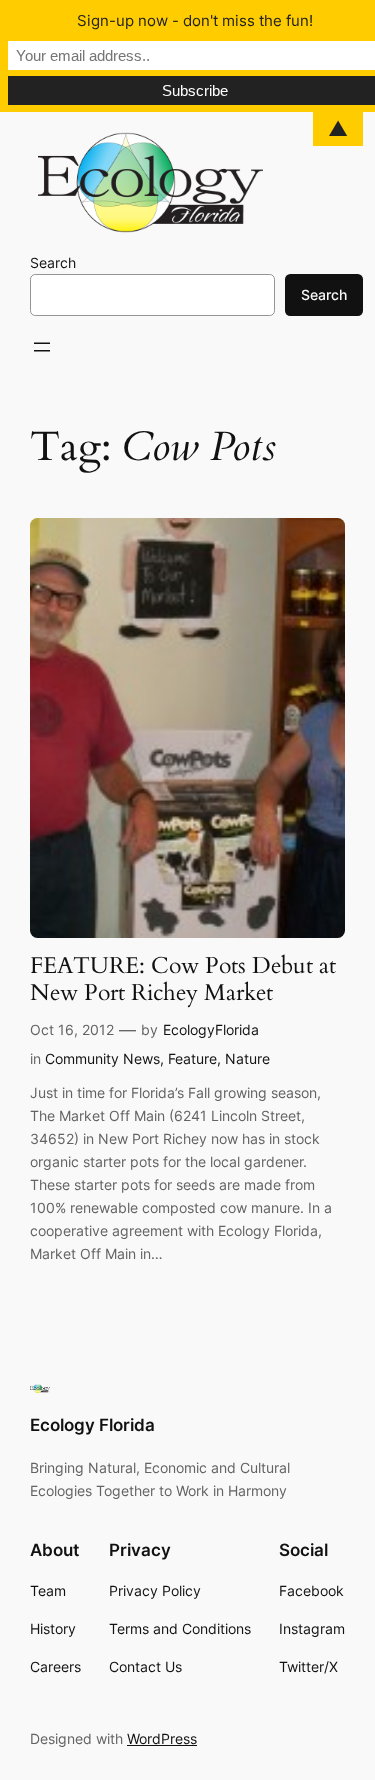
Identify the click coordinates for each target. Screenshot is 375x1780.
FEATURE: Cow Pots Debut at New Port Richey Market (183, 980)
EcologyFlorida (211, 1029)
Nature (247, 1058)
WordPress (162, 1738)
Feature (192, 1058)
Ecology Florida (92, 1425)
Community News (102, 1058)
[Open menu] (42, 347)
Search (53, 262)
